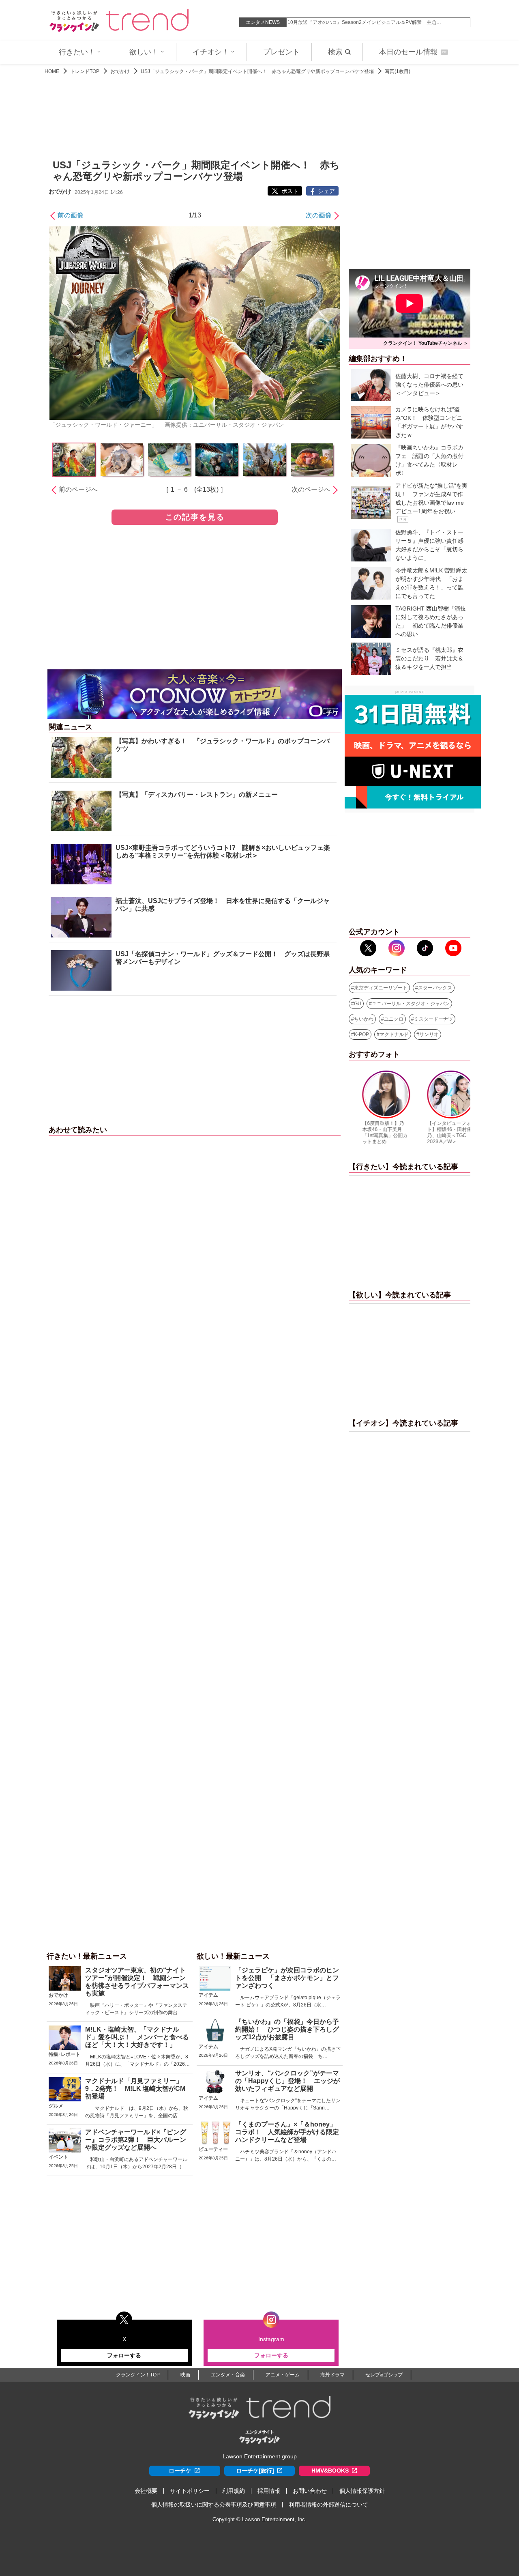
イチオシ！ (211, 52)
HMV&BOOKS (330, 2471)
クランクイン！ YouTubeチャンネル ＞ (426, 343)
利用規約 (234, 2491)
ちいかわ (364, 1019)
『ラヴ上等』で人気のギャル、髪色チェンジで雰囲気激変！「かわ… (363, 22)
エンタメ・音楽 (228, 2375)
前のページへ (78, 489)
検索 (335, 52)
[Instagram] (397, 948)
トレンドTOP (85, 71)
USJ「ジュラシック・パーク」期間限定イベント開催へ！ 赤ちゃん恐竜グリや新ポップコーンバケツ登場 (257, 71)
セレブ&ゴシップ (384, 2375)
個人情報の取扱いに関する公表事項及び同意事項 (214, 2505)
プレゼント (281, 52)
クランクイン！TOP (138, 2375)
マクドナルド (394, 1034)
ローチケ (180, 2471)
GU (358, 1004)
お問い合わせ (310, 2491)
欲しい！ (144, 52)
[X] (368, 948)
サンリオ (429, 1034)
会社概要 (146, 2491)
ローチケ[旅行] (255, 2471)
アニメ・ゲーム (283, 2375)
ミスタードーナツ (433, 1019)
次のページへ (311, 489)
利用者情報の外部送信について (328, 2505)
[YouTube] (453, 948)
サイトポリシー (190, 2491)
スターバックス (435, 988)
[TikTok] (425, 948)
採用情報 (269, 2491)
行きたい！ (77, 52)
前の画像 (71, 215)
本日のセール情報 (413, 52)
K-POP (361, 1034)
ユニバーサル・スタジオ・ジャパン (411, 1004)
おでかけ (120, 71)
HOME (52, 71)
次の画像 (319, 215)
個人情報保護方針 (362, 2491)
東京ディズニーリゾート (381, 988)
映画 (185, 2375)
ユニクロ (394, 1019)
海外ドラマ (332, 2375)
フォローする (124, 2355)
